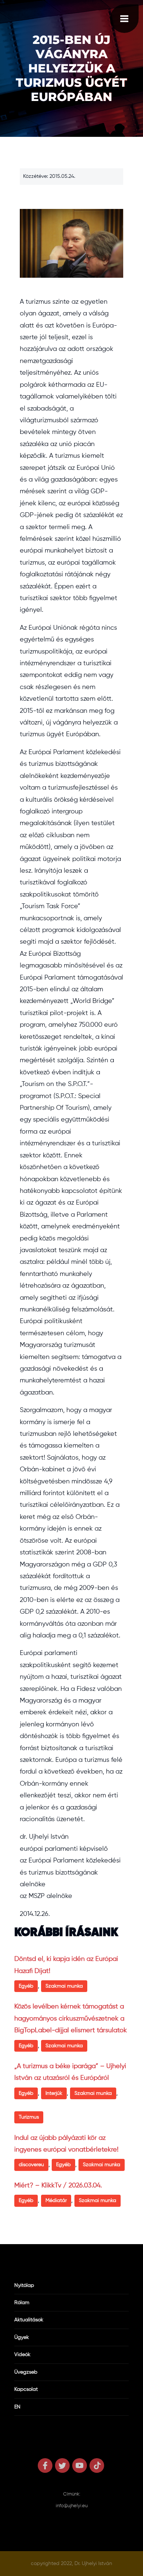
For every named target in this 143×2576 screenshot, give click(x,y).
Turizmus (29, 2117)
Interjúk (54, 2093)
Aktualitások (29, 2320)
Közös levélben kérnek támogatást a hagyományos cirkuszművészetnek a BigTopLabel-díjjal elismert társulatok (71, 2019)
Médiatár (56, 2201)
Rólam (22, 2303)
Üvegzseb (26, 2372)
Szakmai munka (64, 1986)
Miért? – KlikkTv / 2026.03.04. (58, 2186)
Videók (22, 2355)
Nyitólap (24, 2285)
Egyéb (26, 1986)
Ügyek (22, 2337)
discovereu (31, 2165)
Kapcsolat (26, 2389)
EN (17, 2407)
